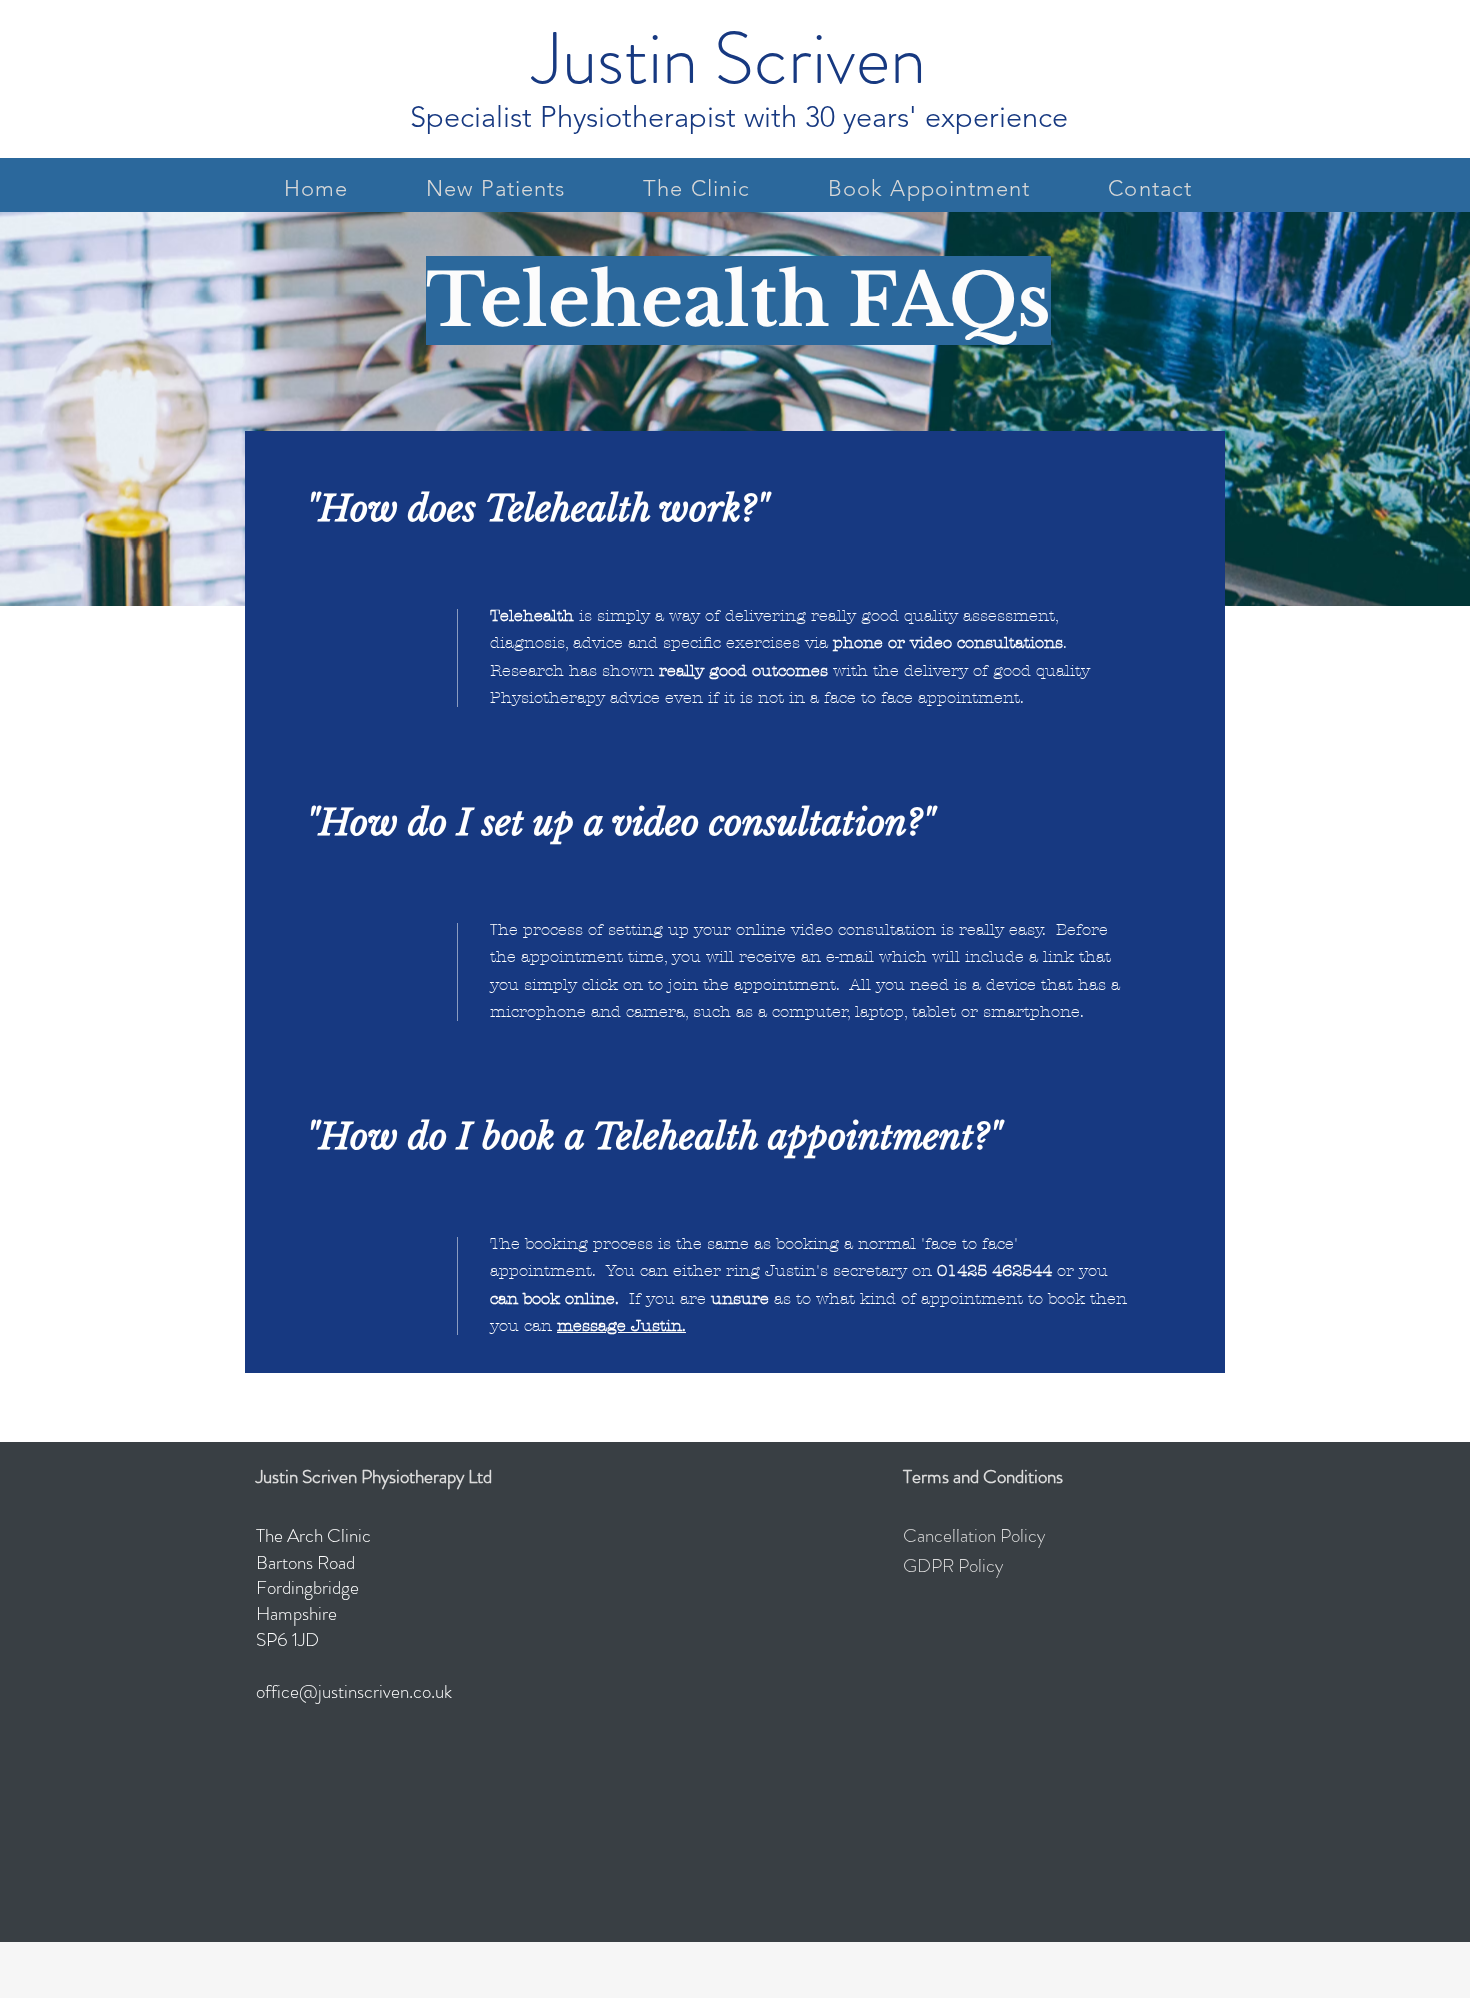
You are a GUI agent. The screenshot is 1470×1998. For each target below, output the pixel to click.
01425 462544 (994, 1270)
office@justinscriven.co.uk (354, 1691)
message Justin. (621, 1325)
